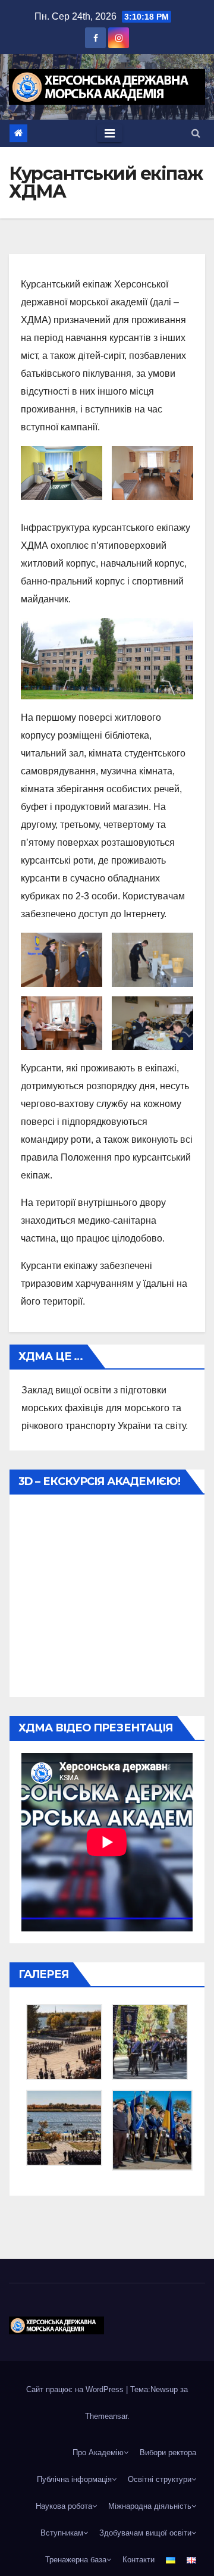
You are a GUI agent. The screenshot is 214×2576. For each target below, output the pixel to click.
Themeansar (106, 2416)
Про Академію (98, 2452)
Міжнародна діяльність (150, 2506)
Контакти (139, 2560)
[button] (196, 133)
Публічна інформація (74, 2479)
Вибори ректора (168, 2452)
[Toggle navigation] (110, 133)
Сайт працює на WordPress (76, 2389)
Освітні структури (160, 2479)
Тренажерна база (76, 2560)
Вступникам (62, 2533)
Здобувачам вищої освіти (145, 2533)
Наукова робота (64, 2506)
